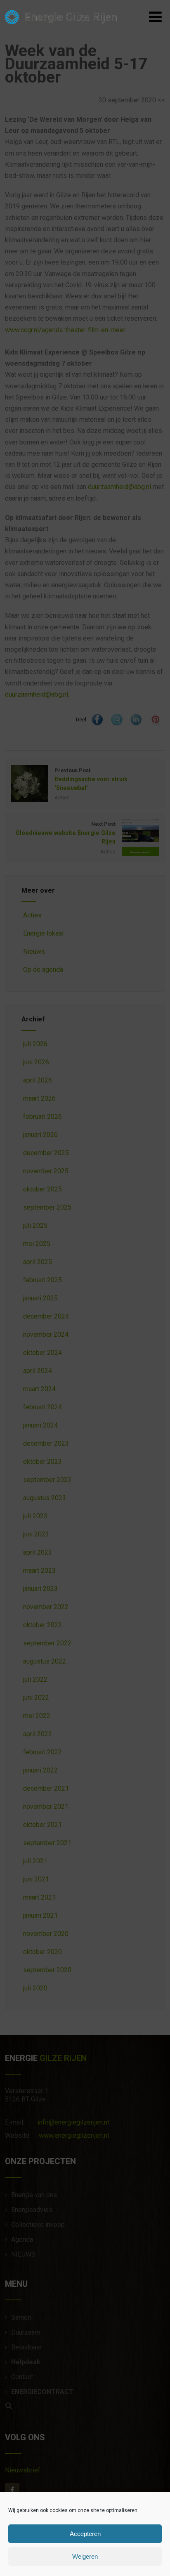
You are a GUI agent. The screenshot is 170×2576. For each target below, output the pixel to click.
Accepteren (85, 2534)
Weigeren (85, 2556)
